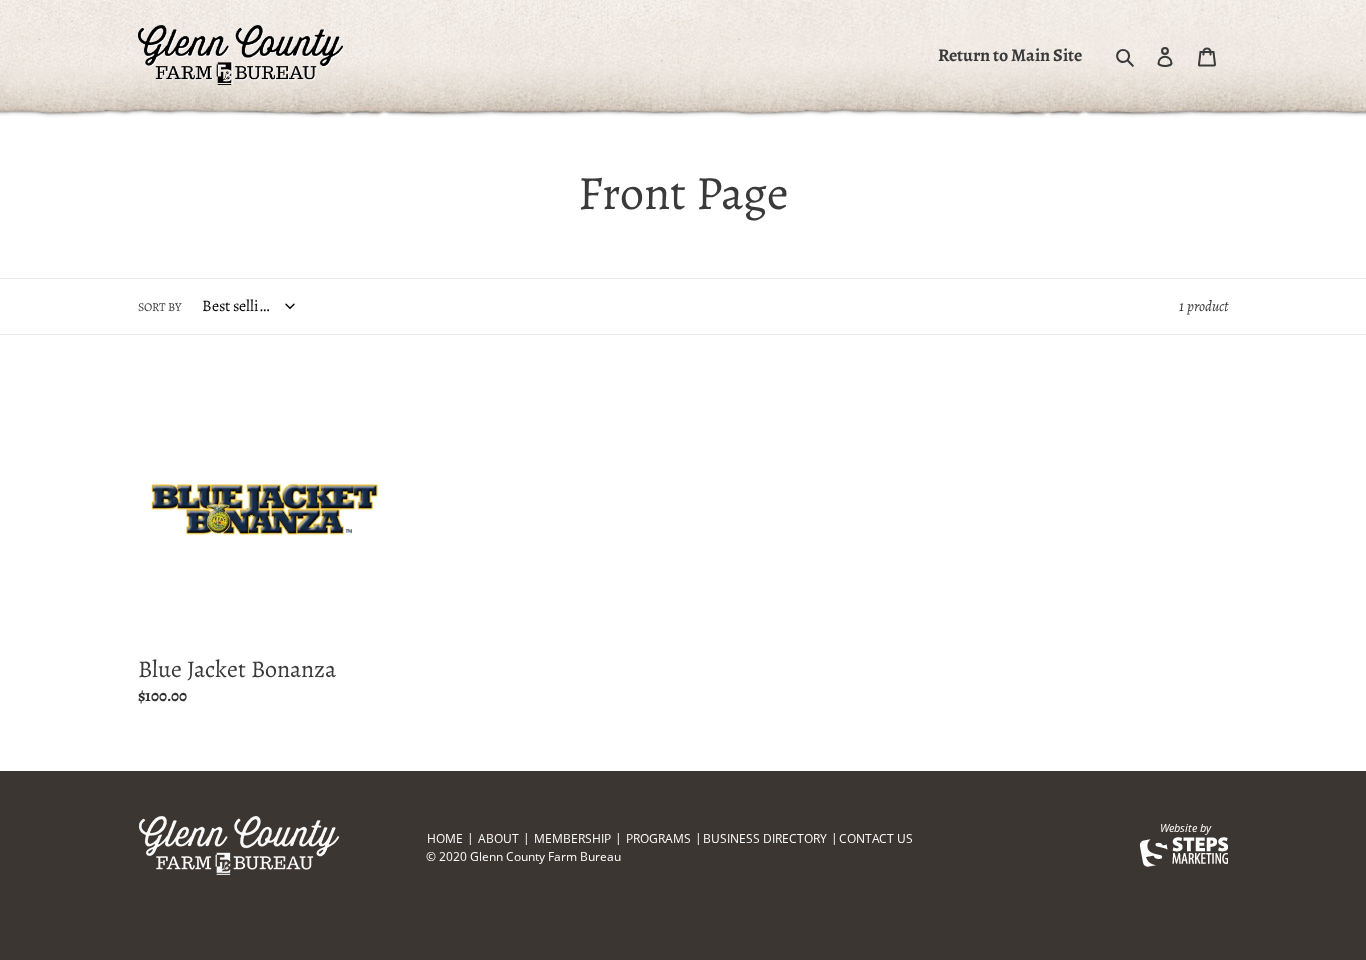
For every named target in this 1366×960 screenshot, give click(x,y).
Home (445, 838)
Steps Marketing (1184, 852)
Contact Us (876, 838)
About (498, 838)
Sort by (159, 307)
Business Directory (765, 838)
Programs (658, 838)
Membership (572, 838)
